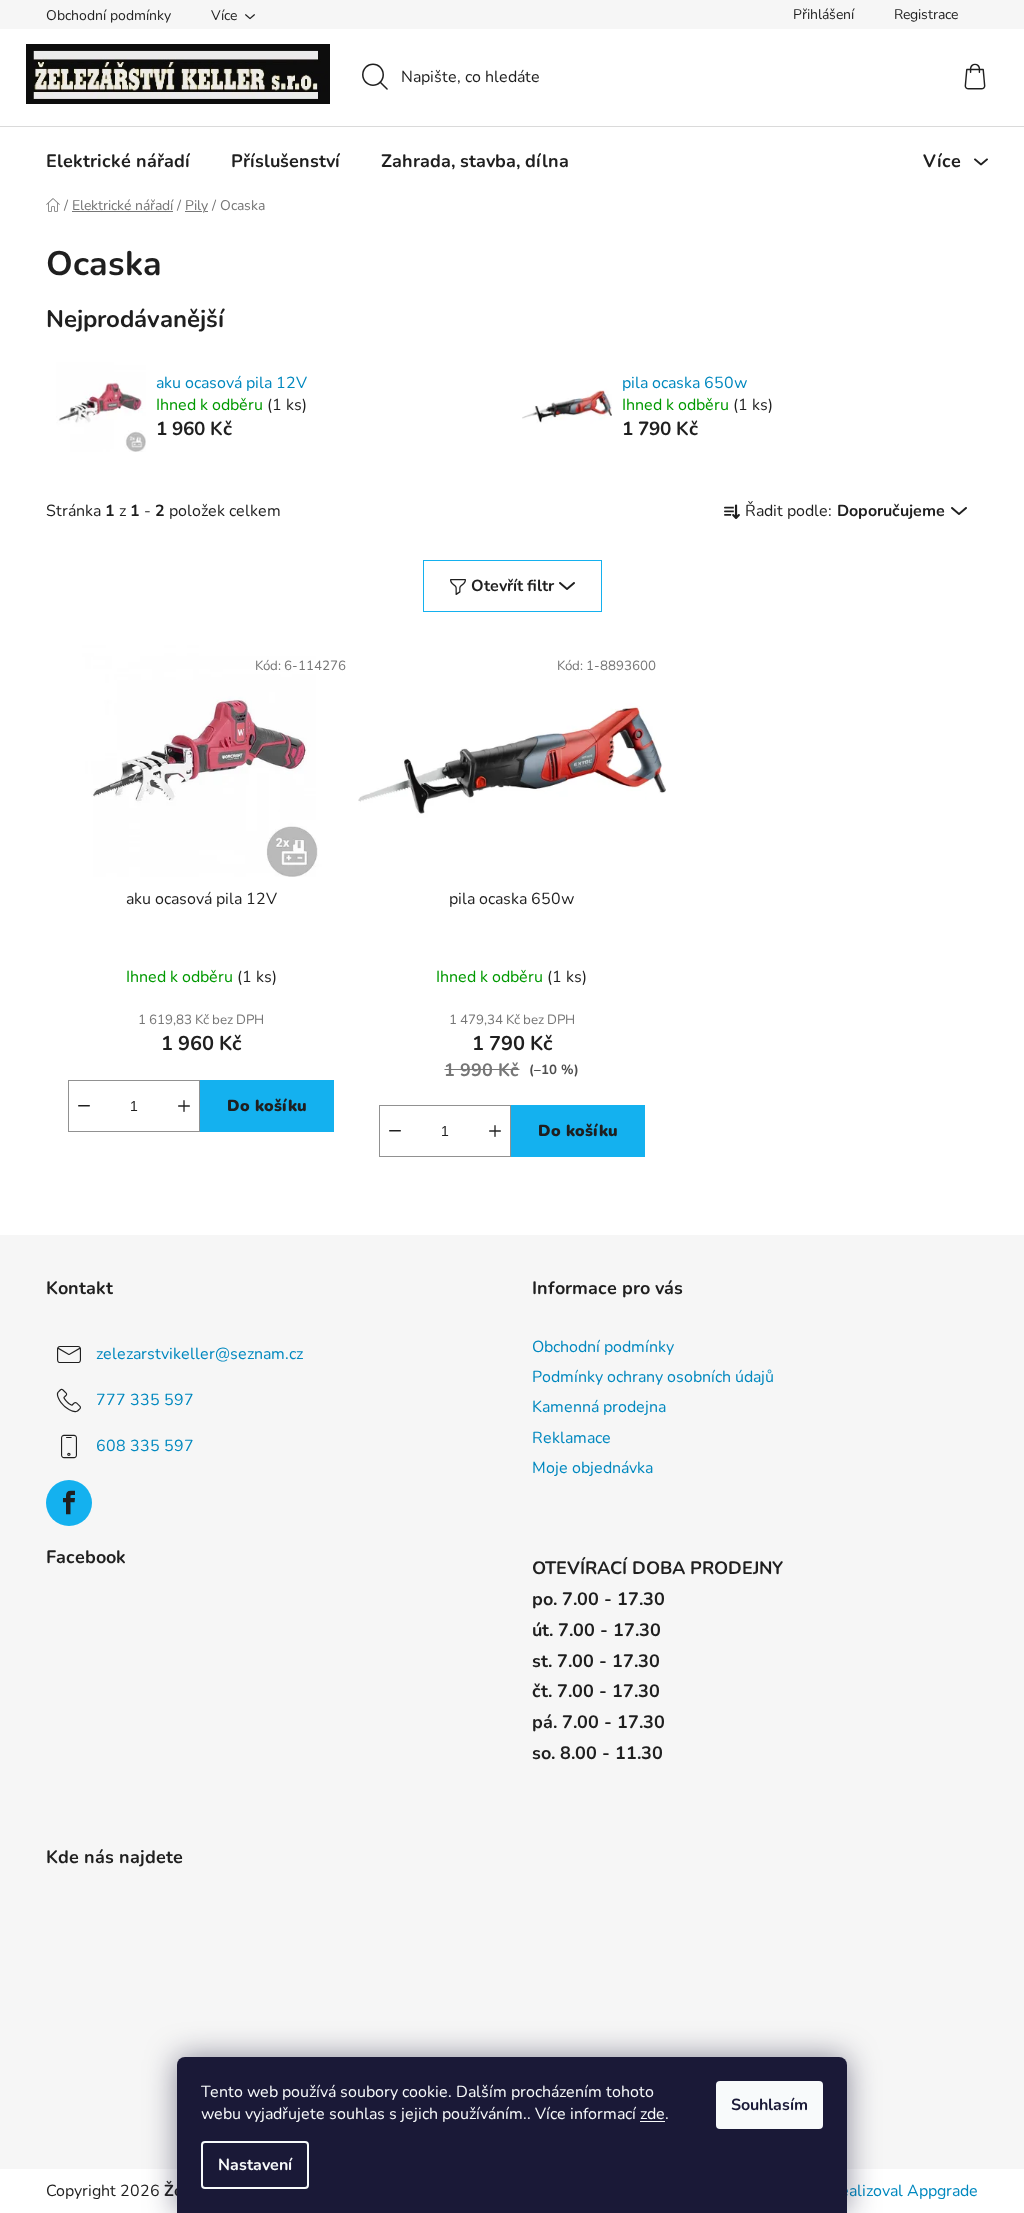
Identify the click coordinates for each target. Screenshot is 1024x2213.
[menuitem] (118, 161)
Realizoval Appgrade (903, 2191)
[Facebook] (69, 1503)
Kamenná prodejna (599, 1407)
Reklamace (571, 1438)
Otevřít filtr (512, 586)
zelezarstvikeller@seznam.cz (199, 1354)
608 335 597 (145, 1446)
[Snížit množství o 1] (84, 1106)
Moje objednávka (592, 1468)
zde (652, 2114)
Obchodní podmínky (108, 15)
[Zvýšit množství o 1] (184, 1106)
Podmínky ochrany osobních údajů (653, 1377)
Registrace (926, 14)
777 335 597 (145, 1400)
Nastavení (255, 2165)
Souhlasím (769, 2105)
